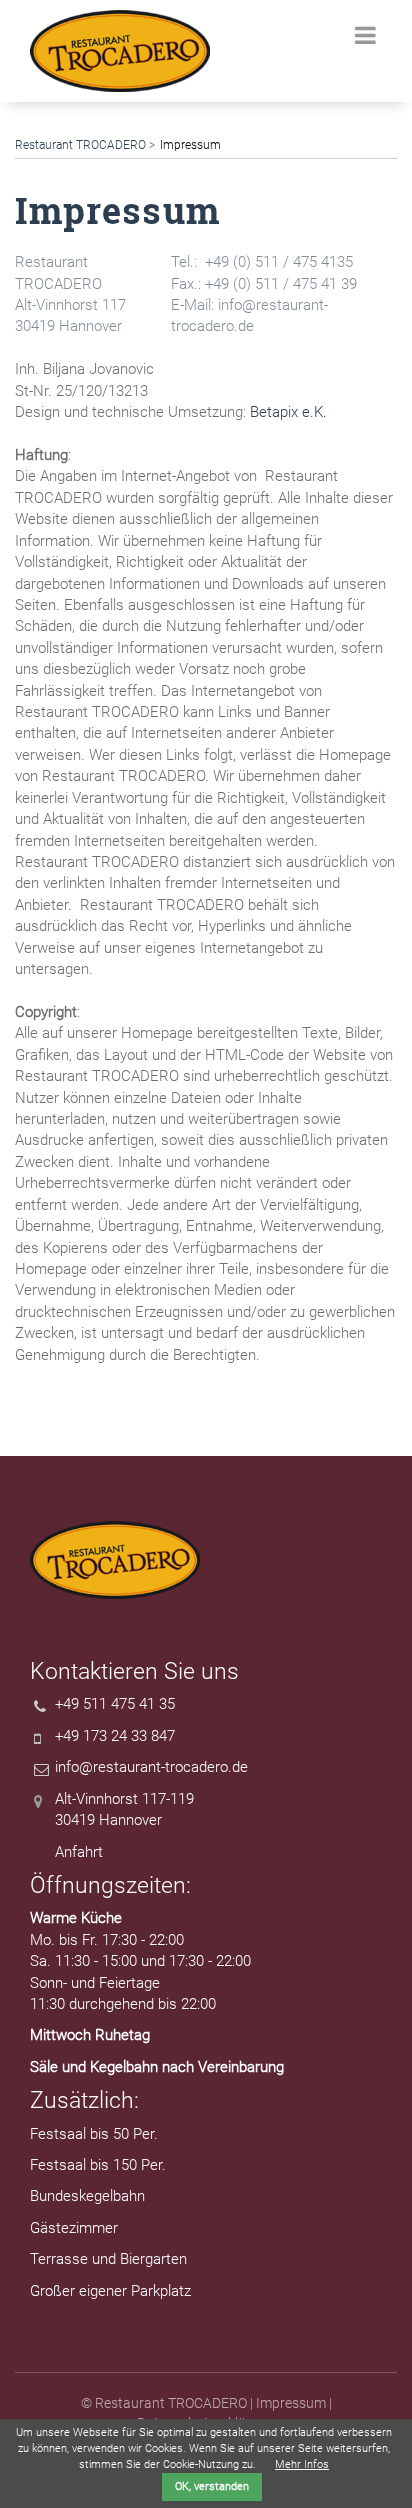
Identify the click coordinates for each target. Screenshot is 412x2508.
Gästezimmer (74, 2228)
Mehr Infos (302, 2464)
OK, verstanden (212, 2486)
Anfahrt (79, 1852)
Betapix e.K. (288, 412)
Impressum (291, 2403)
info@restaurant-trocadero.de (151, 1767)
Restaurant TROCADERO (80, 145)
